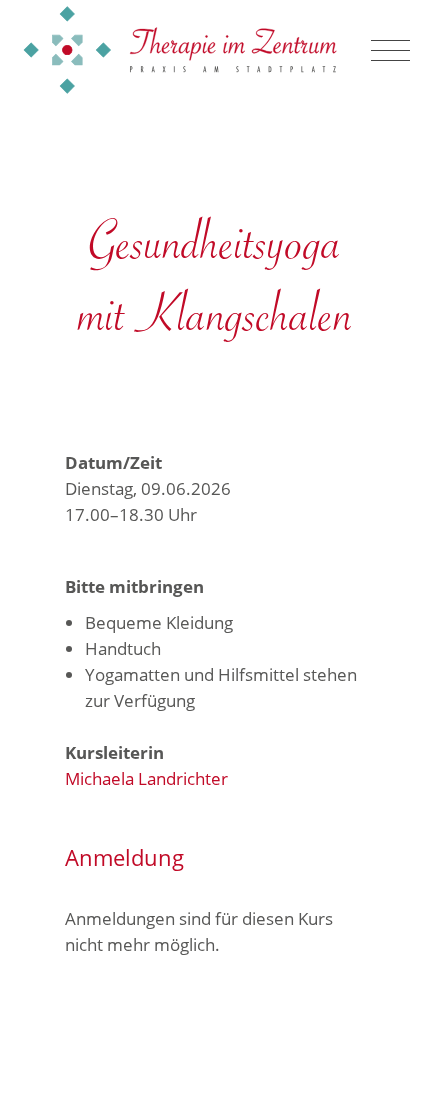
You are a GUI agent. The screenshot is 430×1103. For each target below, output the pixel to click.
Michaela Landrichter (146, 778)
